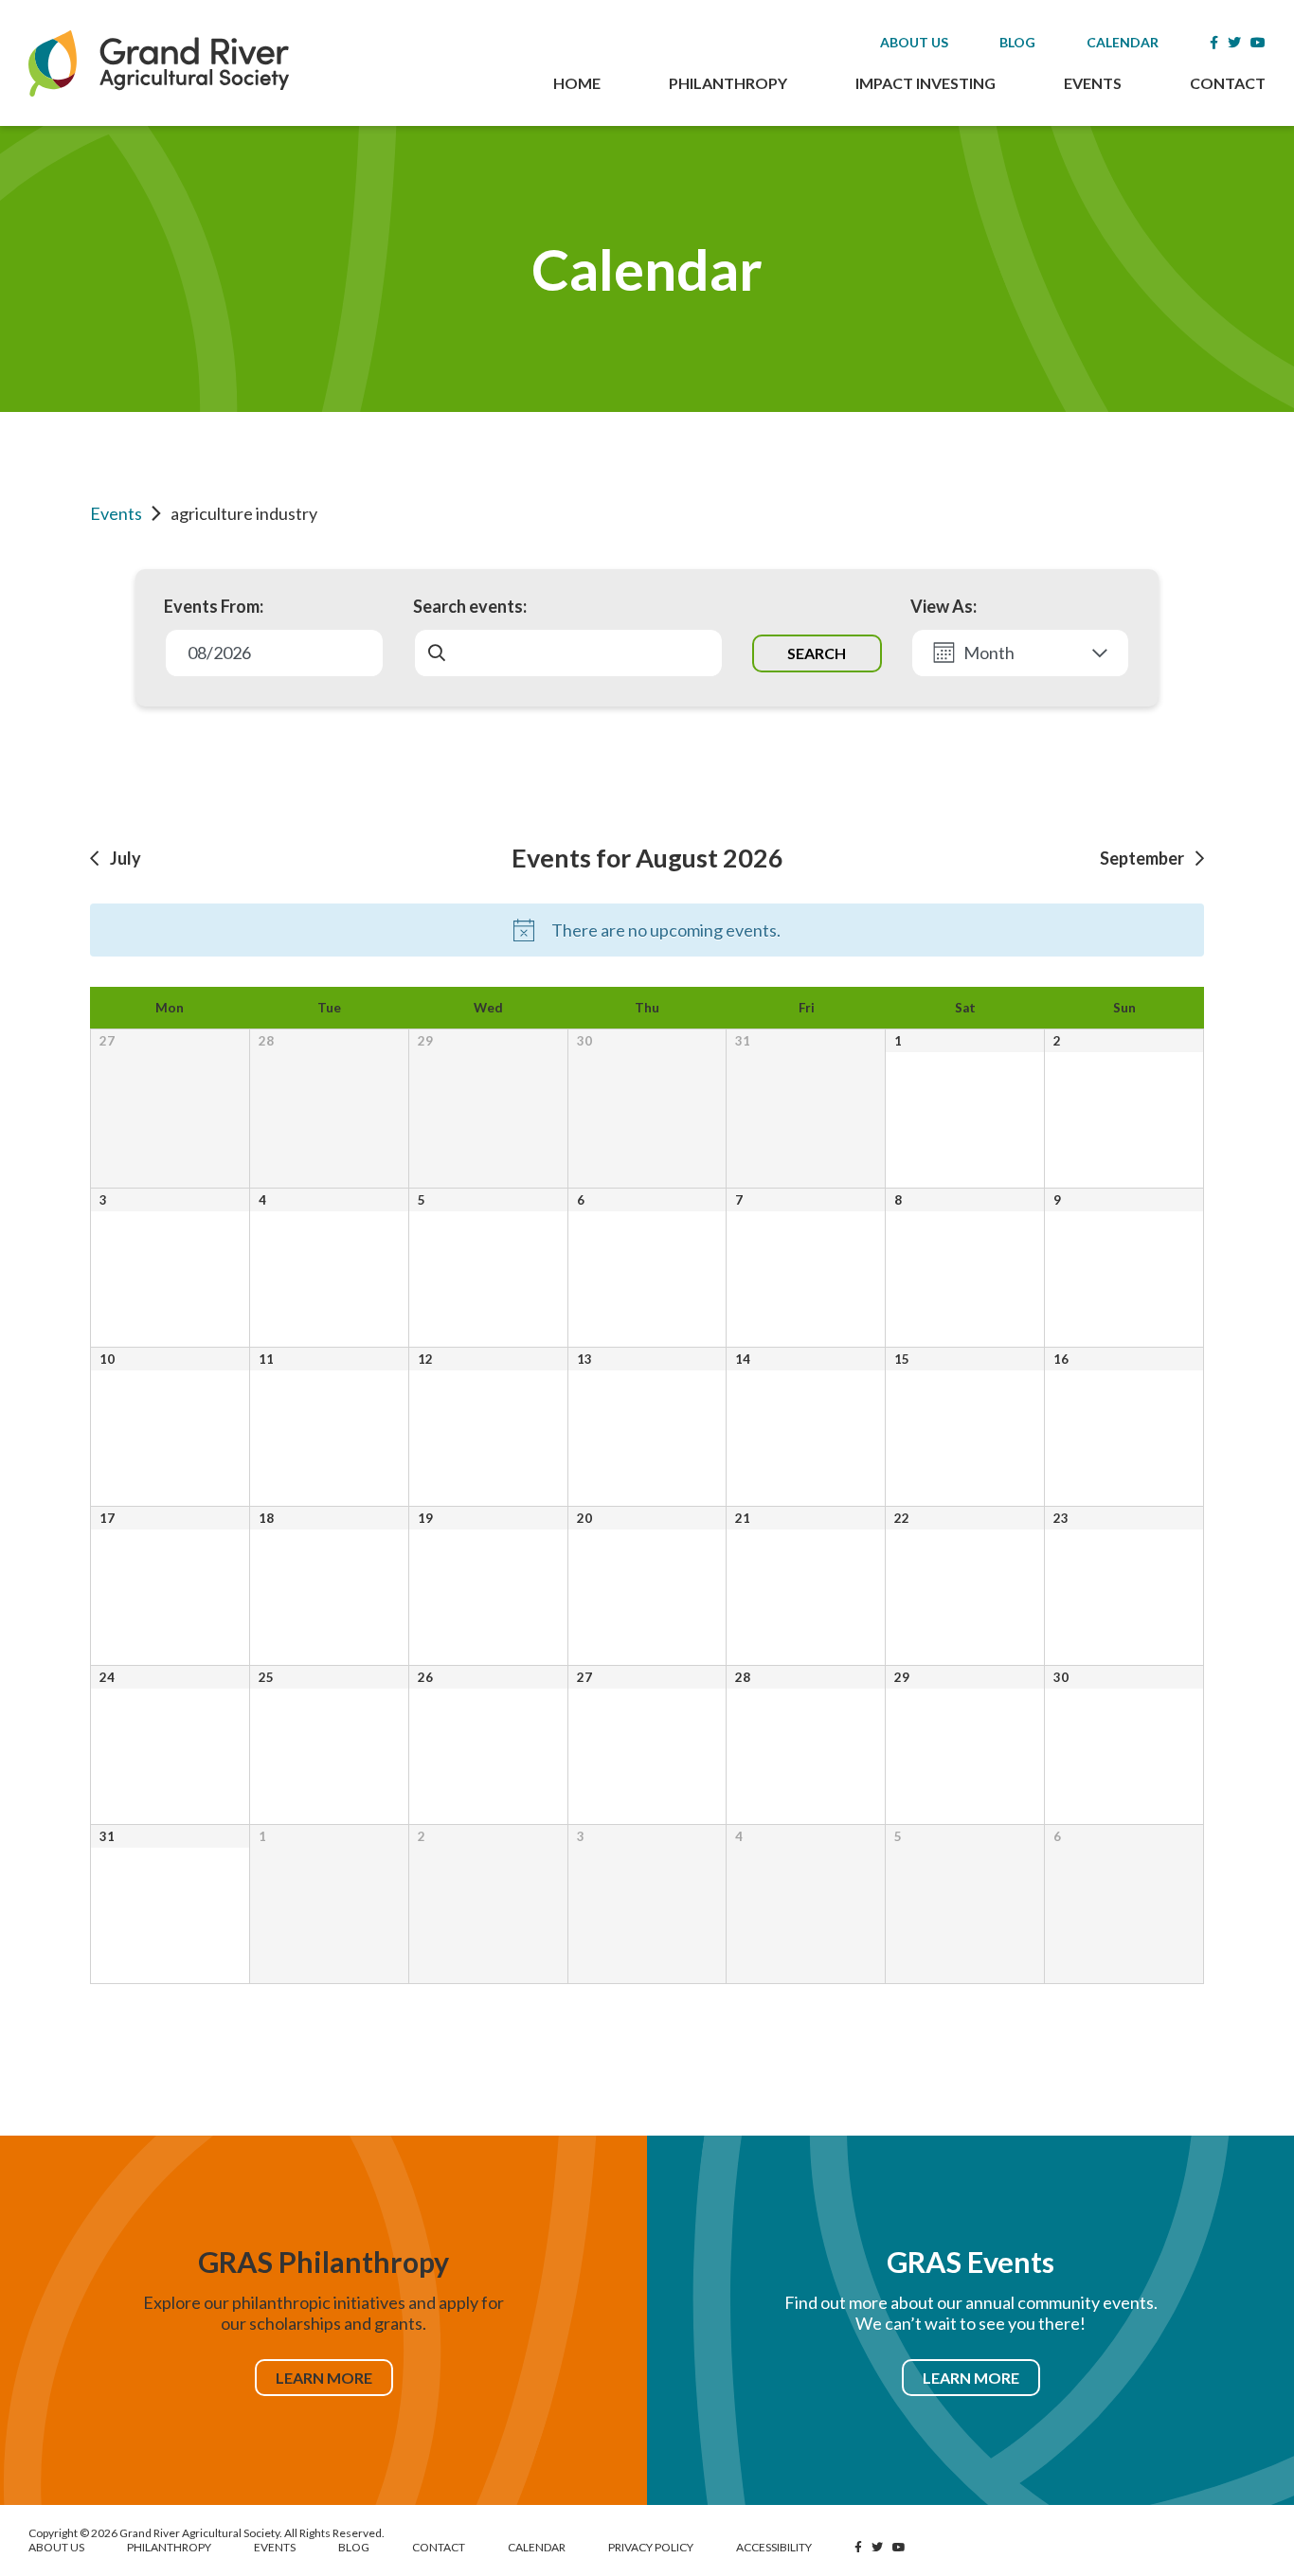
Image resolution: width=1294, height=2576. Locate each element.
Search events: (470, 606)
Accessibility (774, 2547)
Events (1093, 83)
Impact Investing (926, 83)
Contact (1228, 83)
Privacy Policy (651, 2547)
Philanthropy (728, 83)
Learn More (324, 2378)
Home (577, 83)
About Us (914, 42)
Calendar (1123, 42)
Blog (1017, 42)
